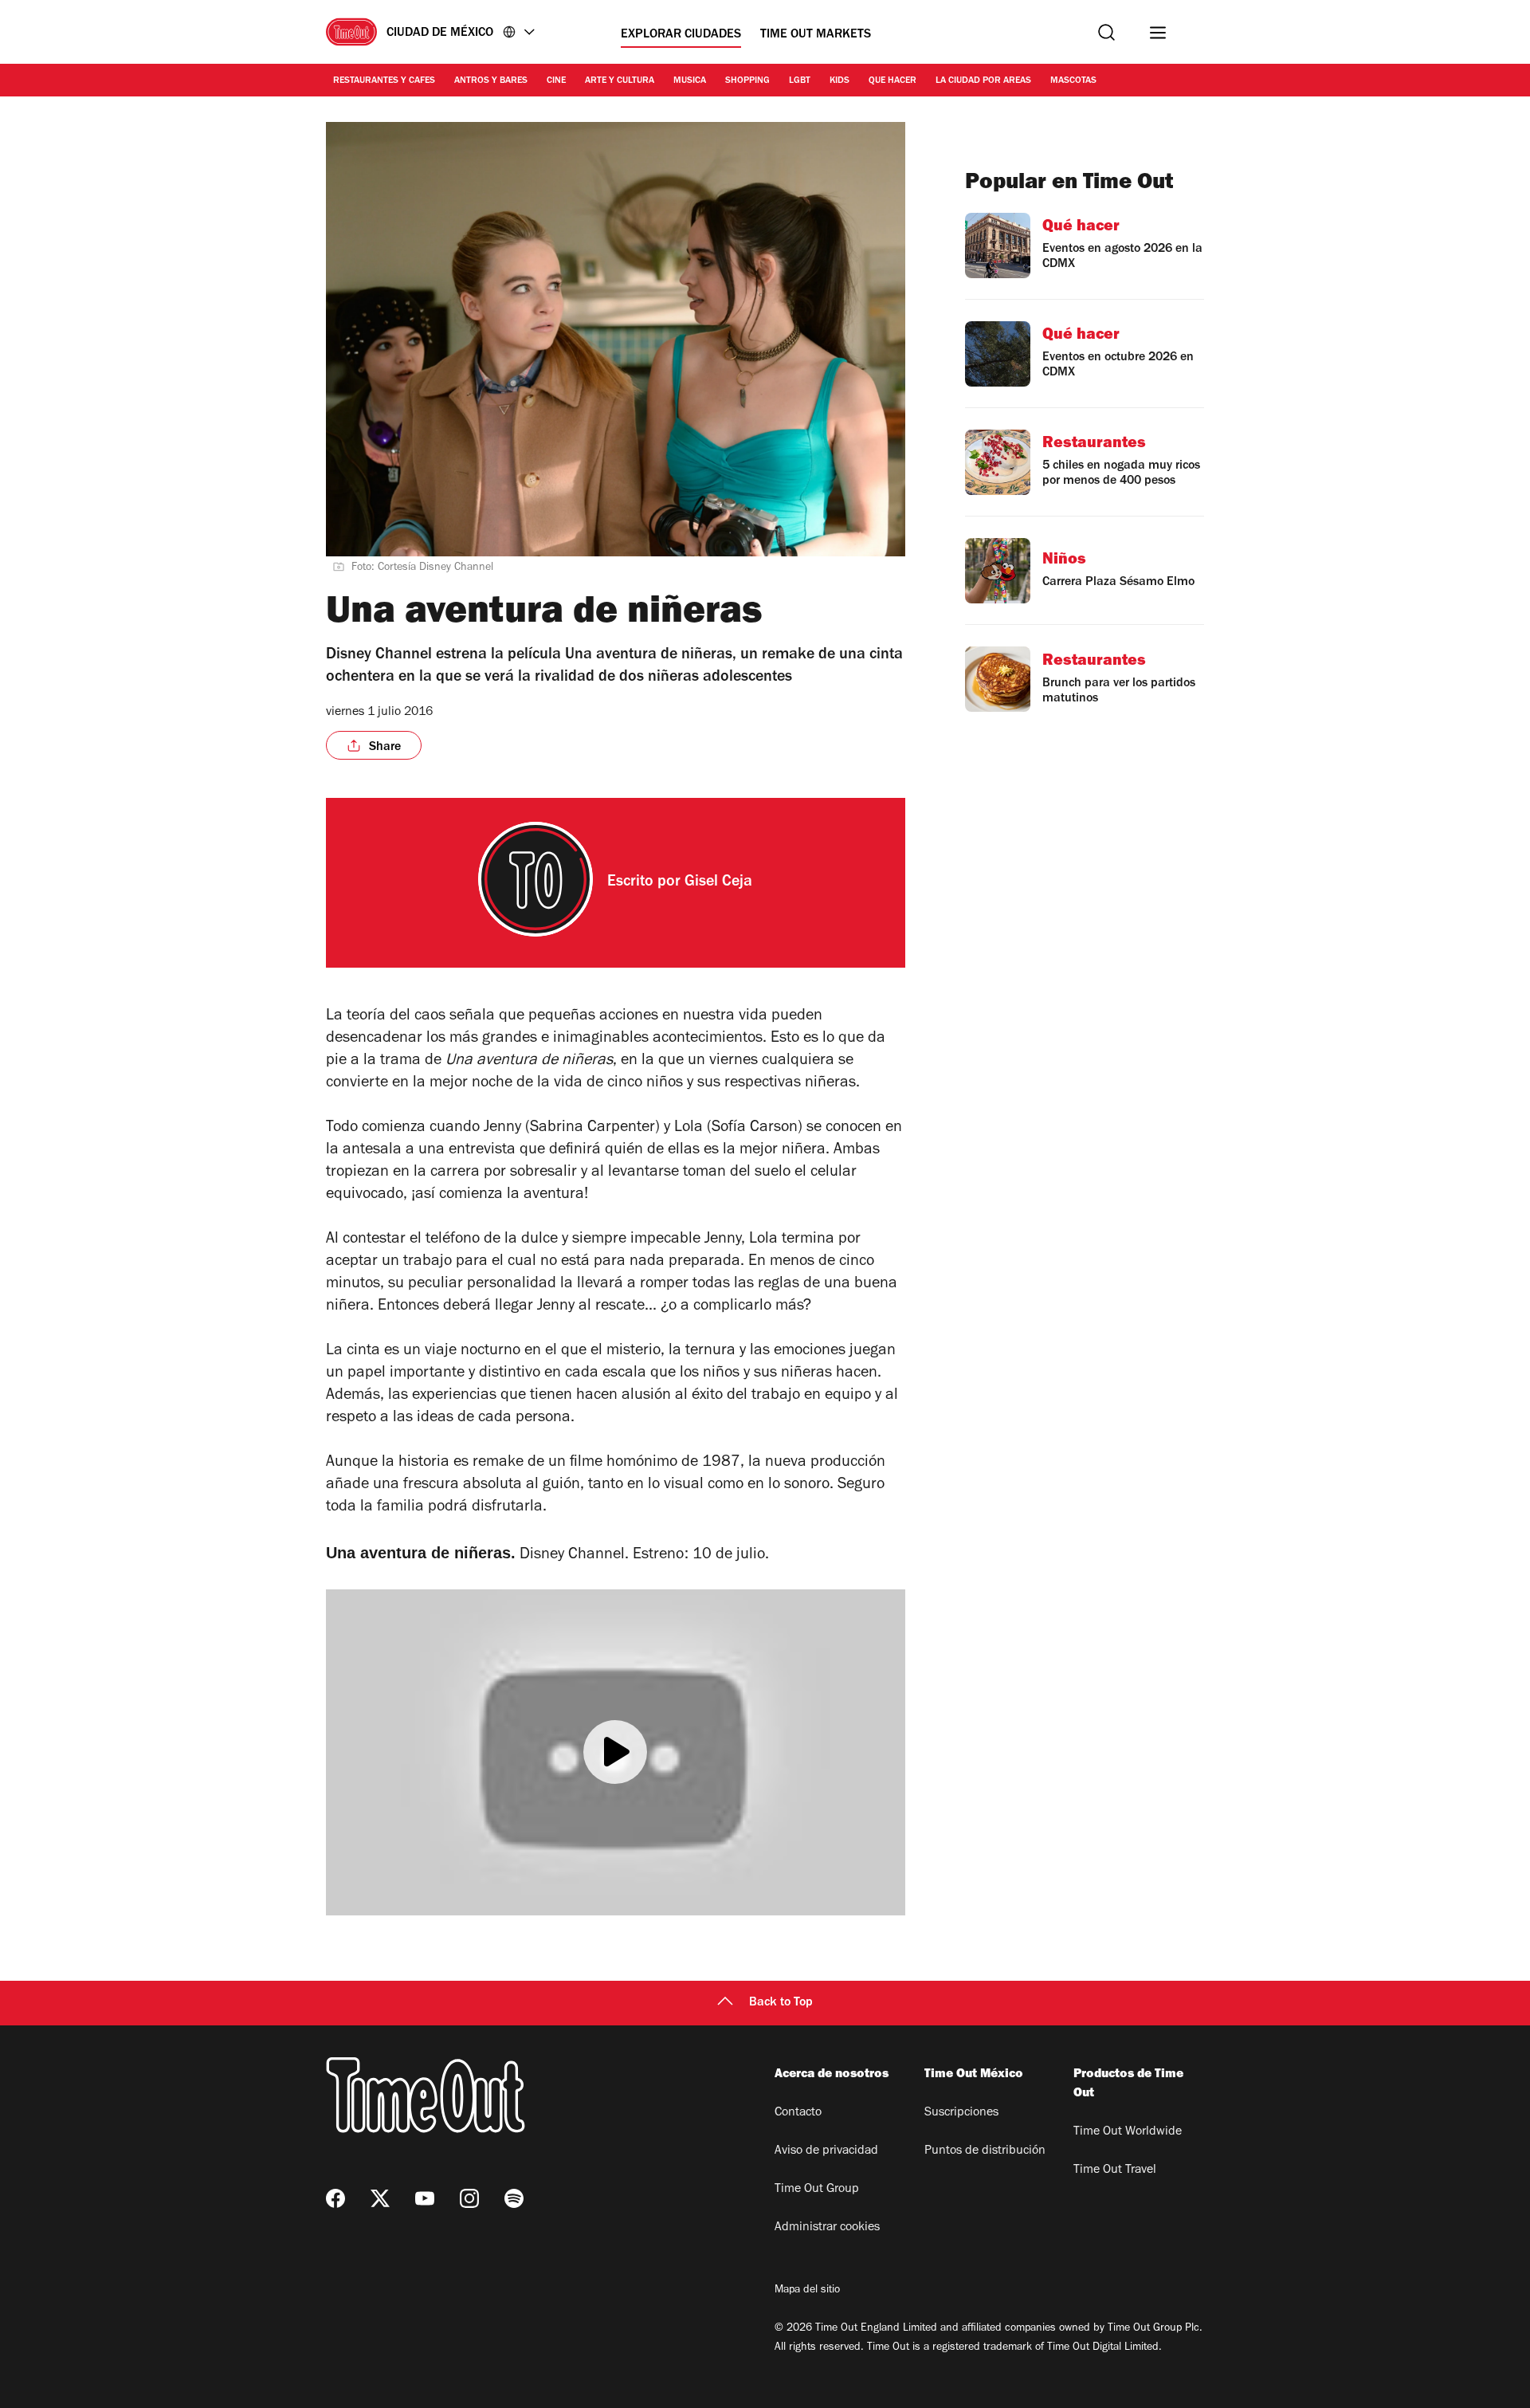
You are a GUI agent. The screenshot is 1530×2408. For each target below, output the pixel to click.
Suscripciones (961, 2113)
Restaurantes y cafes (384, 81)
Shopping (747, 81)
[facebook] (335, 2198)
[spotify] (514, 2198)
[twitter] (380, 2198)
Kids (840, 81)
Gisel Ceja (718, 883)
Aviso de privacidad (826, 2151)
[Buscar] (1106, 32)
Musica (690, 81)
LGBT (800, 81)
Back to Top (781, 2003)
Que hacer (892, 81)
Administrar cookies (827, 2228)
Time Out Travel (1115, 2170)
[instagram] (469, 2198)
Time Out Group (817, 2190)
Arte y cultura (620, 81)
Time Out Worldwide (1128, 2132)
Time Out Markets (816, 35)
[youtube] (425, 2198)
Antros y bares (491, 81)
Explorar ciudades (681, 35)
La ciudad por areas (983, 81)
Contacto (798, 2113)
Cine (556, 81)
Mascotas (1073, 81)
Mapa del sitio (807, 2291)
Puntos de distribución (985, 2151)
